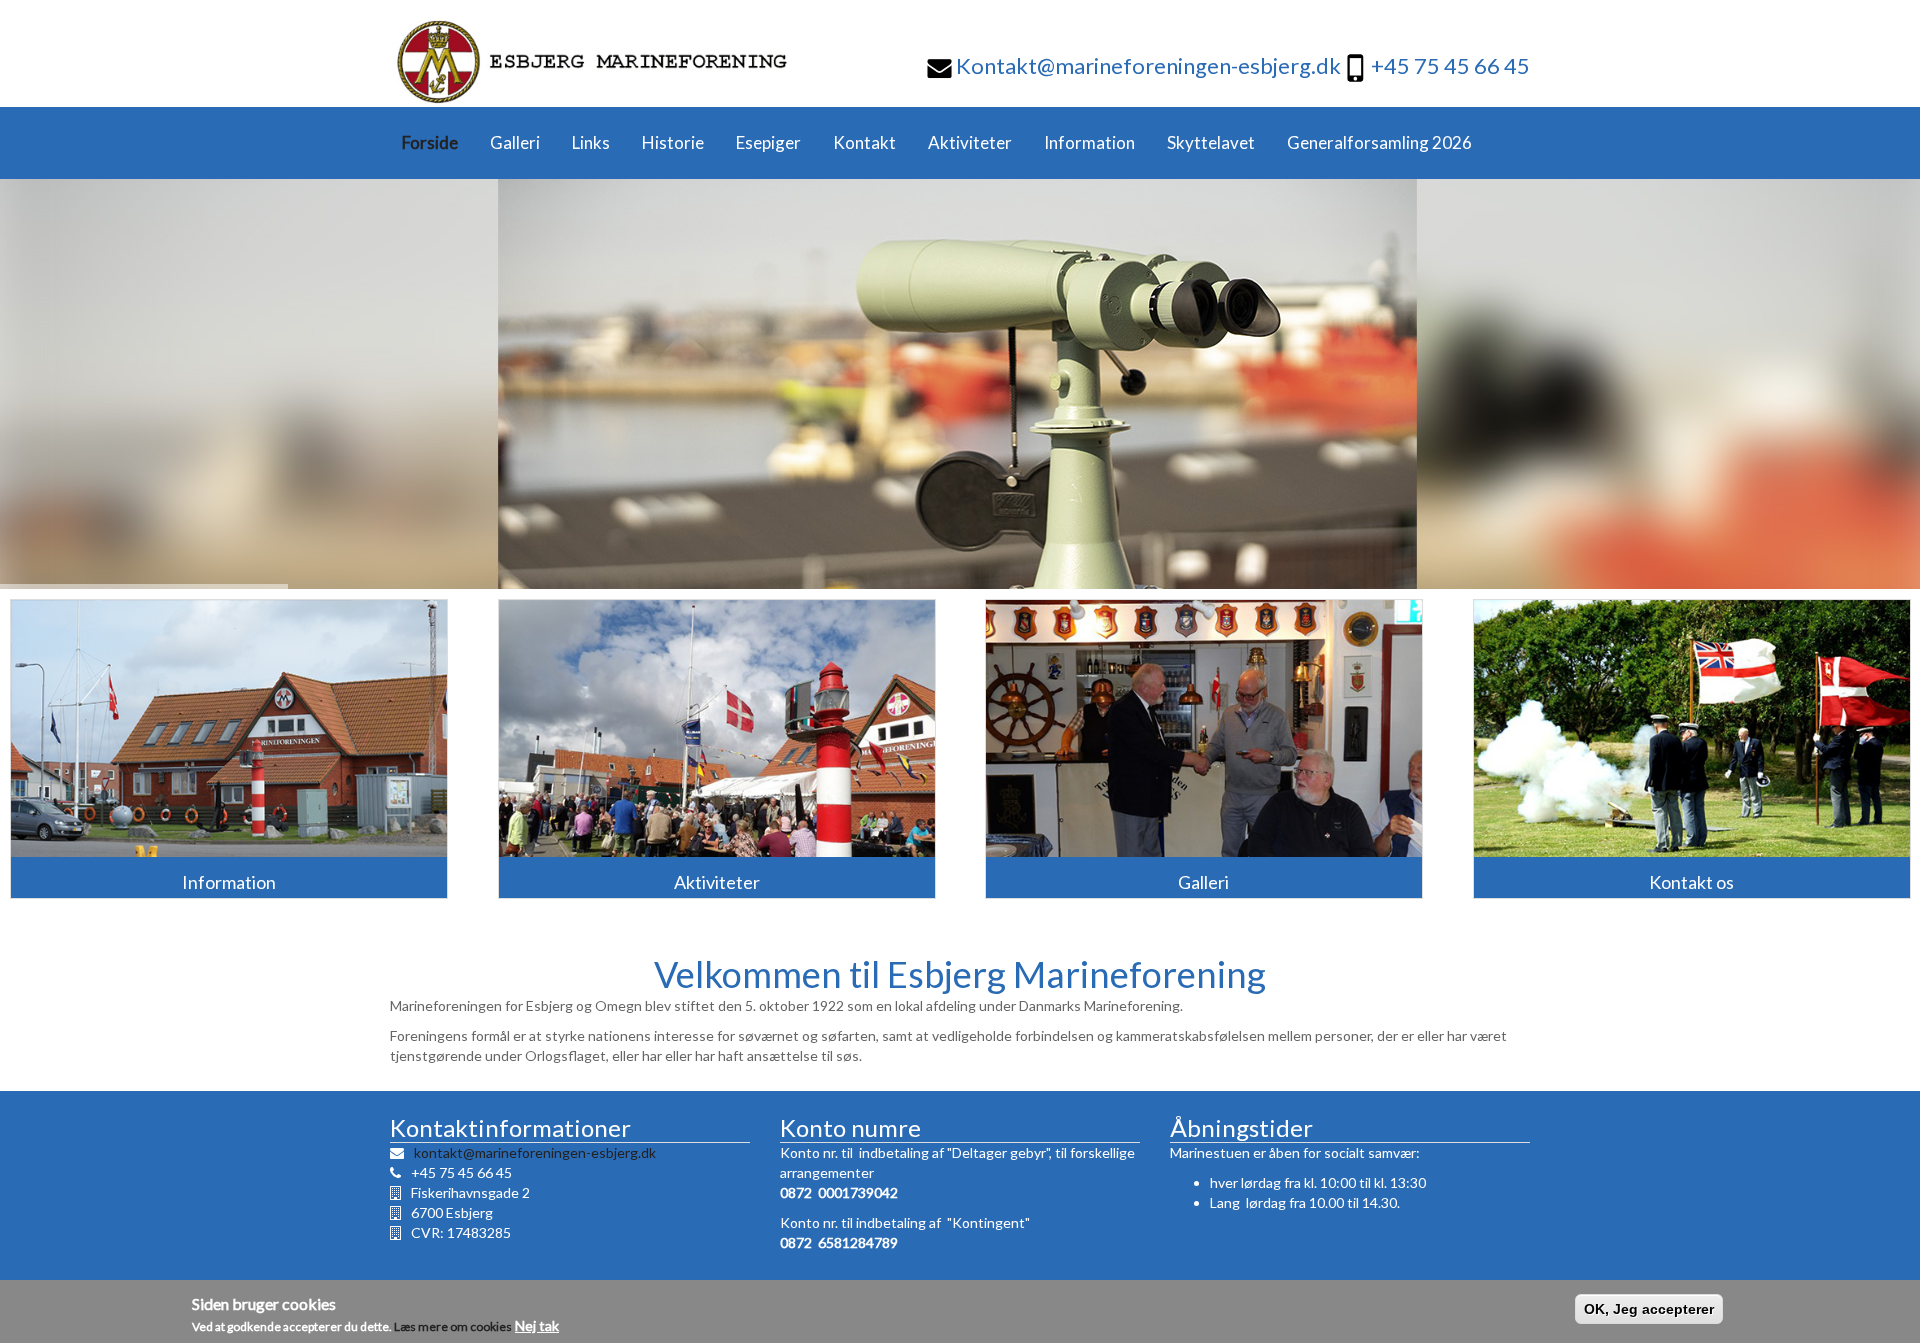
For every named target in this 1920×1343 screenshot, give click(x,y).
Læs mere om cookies (453, 1325)
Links (591, 142)
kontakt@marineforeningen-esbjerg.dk (535, 1152)
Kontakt (864, 142)
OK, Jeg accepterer (1649, 1309)
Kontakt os (1691, 882)
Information (1089, 142)
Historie (673, 142)
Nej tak (537, 1324)
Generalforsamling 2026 (1379, 142)
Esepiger (768, 142)
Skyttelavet (1211, 142)
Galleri (515, 142)
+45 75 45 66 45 (1450, 65)
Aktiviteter (970, 142)
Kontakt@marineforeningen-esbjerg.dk (1146, 65)
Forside (430, 142)
